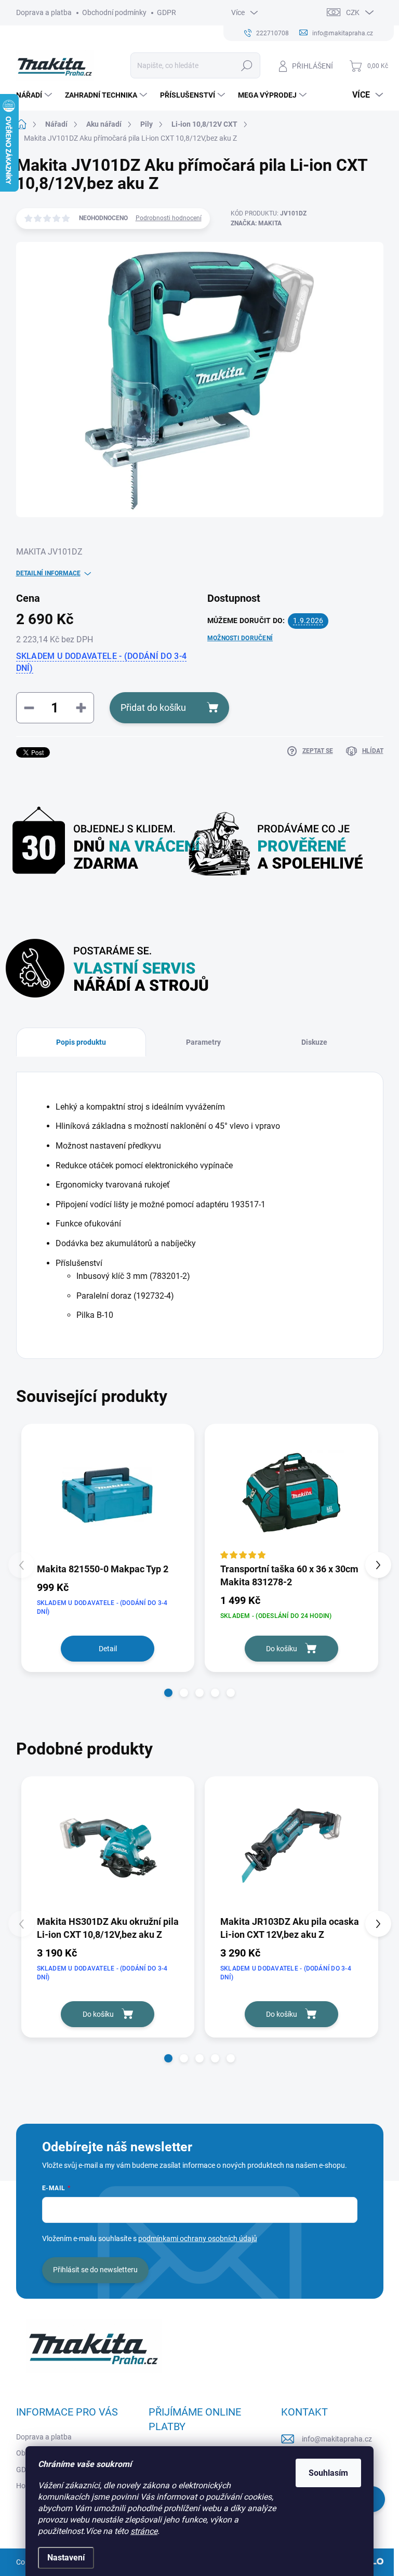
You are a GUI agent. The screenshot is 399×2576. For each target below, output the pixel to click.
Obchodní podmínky (114, 12)
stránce (144, 2531)
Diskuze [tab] (314, 1042)
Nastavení (66, 2558)
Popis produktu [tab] (81, 1042)
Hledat (247, 65)
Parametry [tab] (203, 1042)
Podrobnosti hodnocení (169, 218)
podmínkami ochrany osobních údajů (198, 2238)
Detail (108, 1649)
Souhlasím (328, 2473)
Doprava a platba (44, 12)
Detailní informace (48, 573)
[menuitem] (35, 95)
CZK (353, 12)
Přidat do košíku (153, 707)
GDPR (167, 12)
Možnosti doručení (240, 638)
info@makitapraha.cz (337, 2439)
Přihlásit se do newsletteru (95, 2270)
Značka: (256, 223)
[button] (168, 1693)
